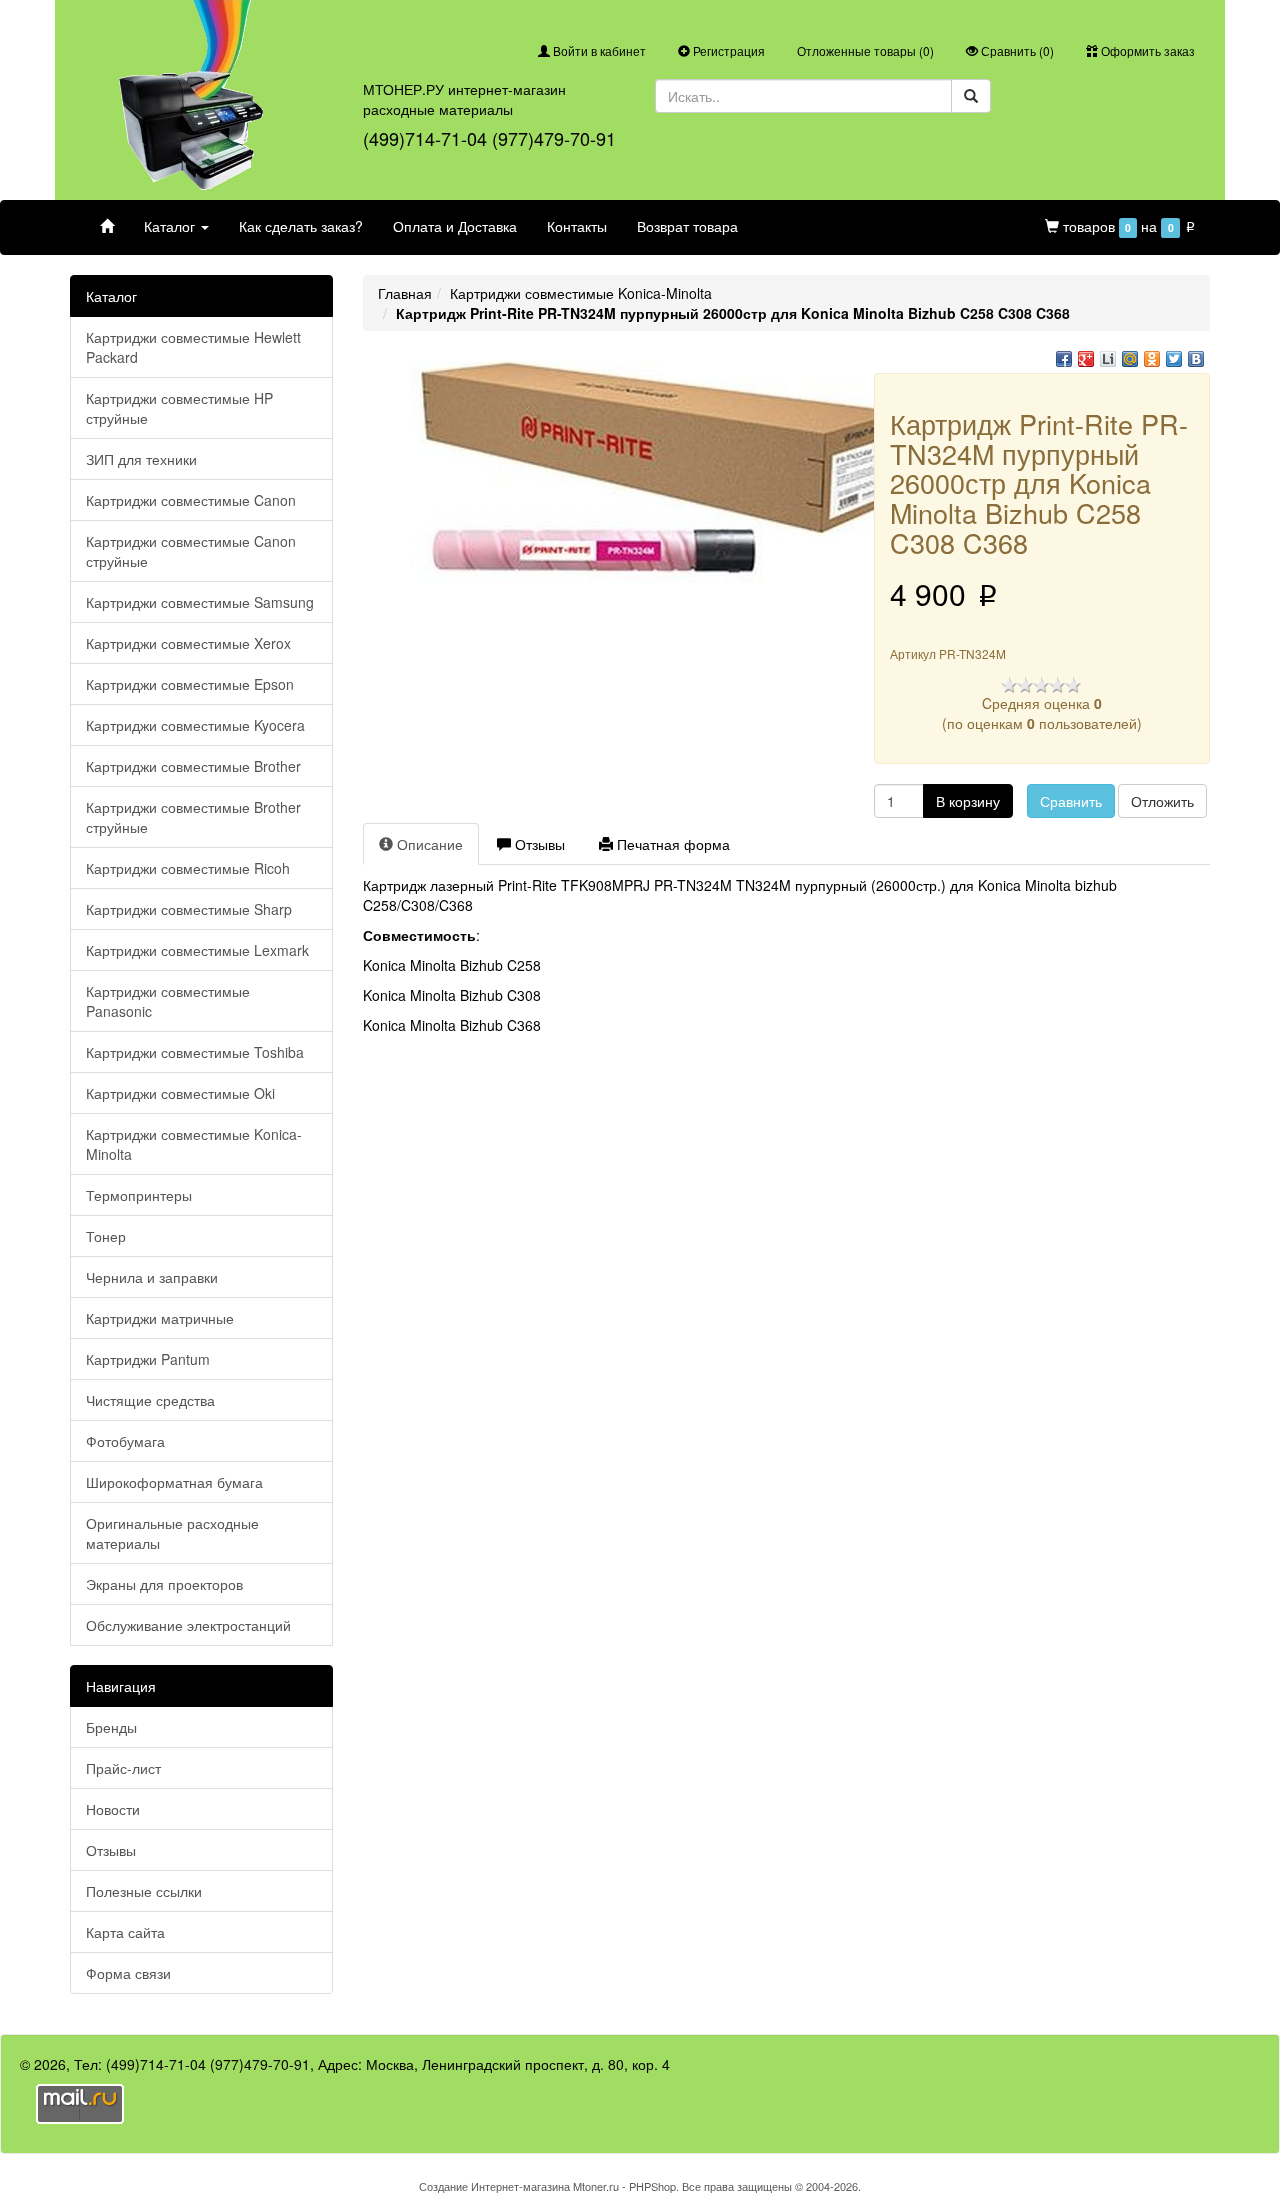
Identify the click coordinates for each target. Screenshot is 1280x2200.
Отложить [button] (1162, 801)
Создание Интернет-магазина (494, 2186)
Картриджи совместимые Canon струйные (191, 551)
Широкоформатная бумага (174, 1482)
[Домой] (107, 226)
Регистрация (727, 50)
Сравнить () (1016, 50)
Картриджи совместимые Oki (180, 1093)
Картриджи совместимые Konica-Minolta (194, 1144)
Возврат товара (687, 226)
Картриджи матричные (160, 1318)
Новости (113, 1809)
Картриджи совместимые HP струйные (179, 408)
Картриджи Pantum (148, 1359)
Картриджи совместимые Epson (190, 684)
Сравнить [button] (1071, 801)
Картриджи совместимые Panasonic (168, 1001)
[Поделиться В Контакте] (1196, 359)
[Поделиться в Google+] (1086, 359)
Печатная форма (671, 844)
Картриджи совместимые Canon (191, 500)
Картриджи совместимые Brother (193, 766)
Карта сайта (125, 1932)
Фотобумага (125, 1441)
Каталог (171, 226)
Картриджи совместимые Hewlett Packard (193, 347)
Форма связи (128, 1973)
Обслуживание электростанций (188, 1625)
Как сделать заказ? (301, 226)
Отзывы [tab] (538, 844)
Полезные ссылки (144, 1891)
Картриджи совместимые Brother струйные (193, 817)
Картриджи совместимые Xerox (188, 643)
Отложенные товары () (865, 50)
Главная (405, 293)
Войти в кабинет (598, 50)
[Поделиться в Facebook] (1064, 359)
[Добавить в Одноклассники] (1152, 359)
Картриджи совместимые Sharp (189, 909)
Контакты (577, 226)
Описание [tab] (428, 844)
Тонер (106, 1236)
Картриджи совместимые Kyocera (195, 725)
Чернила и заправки (152, 1277)
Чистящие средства (150, 1400)
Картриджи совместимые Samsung (200, 602)
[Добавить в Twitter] (1174, 359)
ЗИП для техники (141, 459)
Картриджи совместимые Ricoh (188, 868)
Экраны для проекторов (164, 1584)
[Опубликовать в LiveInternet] (1108, 359)
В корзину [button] (968, 801)
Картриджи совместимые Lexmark (197, 950)
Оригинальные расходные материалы (172, 1533)
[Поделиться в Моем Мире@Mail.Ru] (1130, 359)
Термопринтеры (139, 1195)
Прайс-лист (123, 1768)
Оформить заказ (1146, 50)
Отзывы (111, 1850)
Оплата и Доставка (455, 226)
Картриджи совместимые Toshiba (195, 1052)
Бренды (111, 1727)
